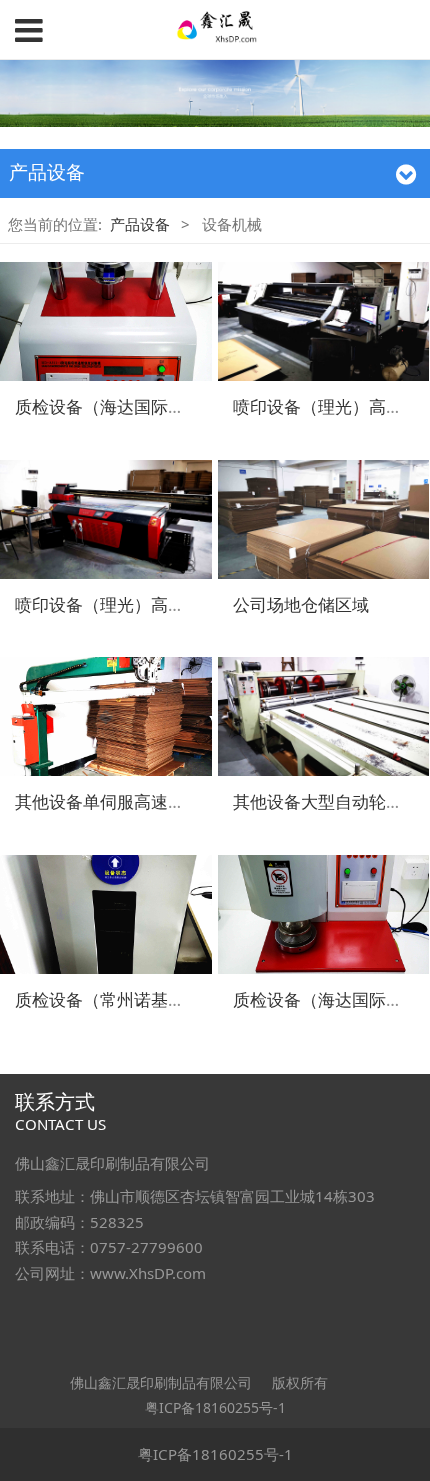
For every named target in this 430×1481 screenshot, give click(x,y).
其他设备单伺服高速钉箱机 (117, 801)
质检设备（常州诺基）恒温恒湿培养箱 (159, 999)
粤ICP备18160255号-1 (215, 1407)
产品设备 (140, 224)
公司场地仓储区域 (301, 604)
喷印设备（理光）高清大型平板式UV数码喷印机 (196, 604)
